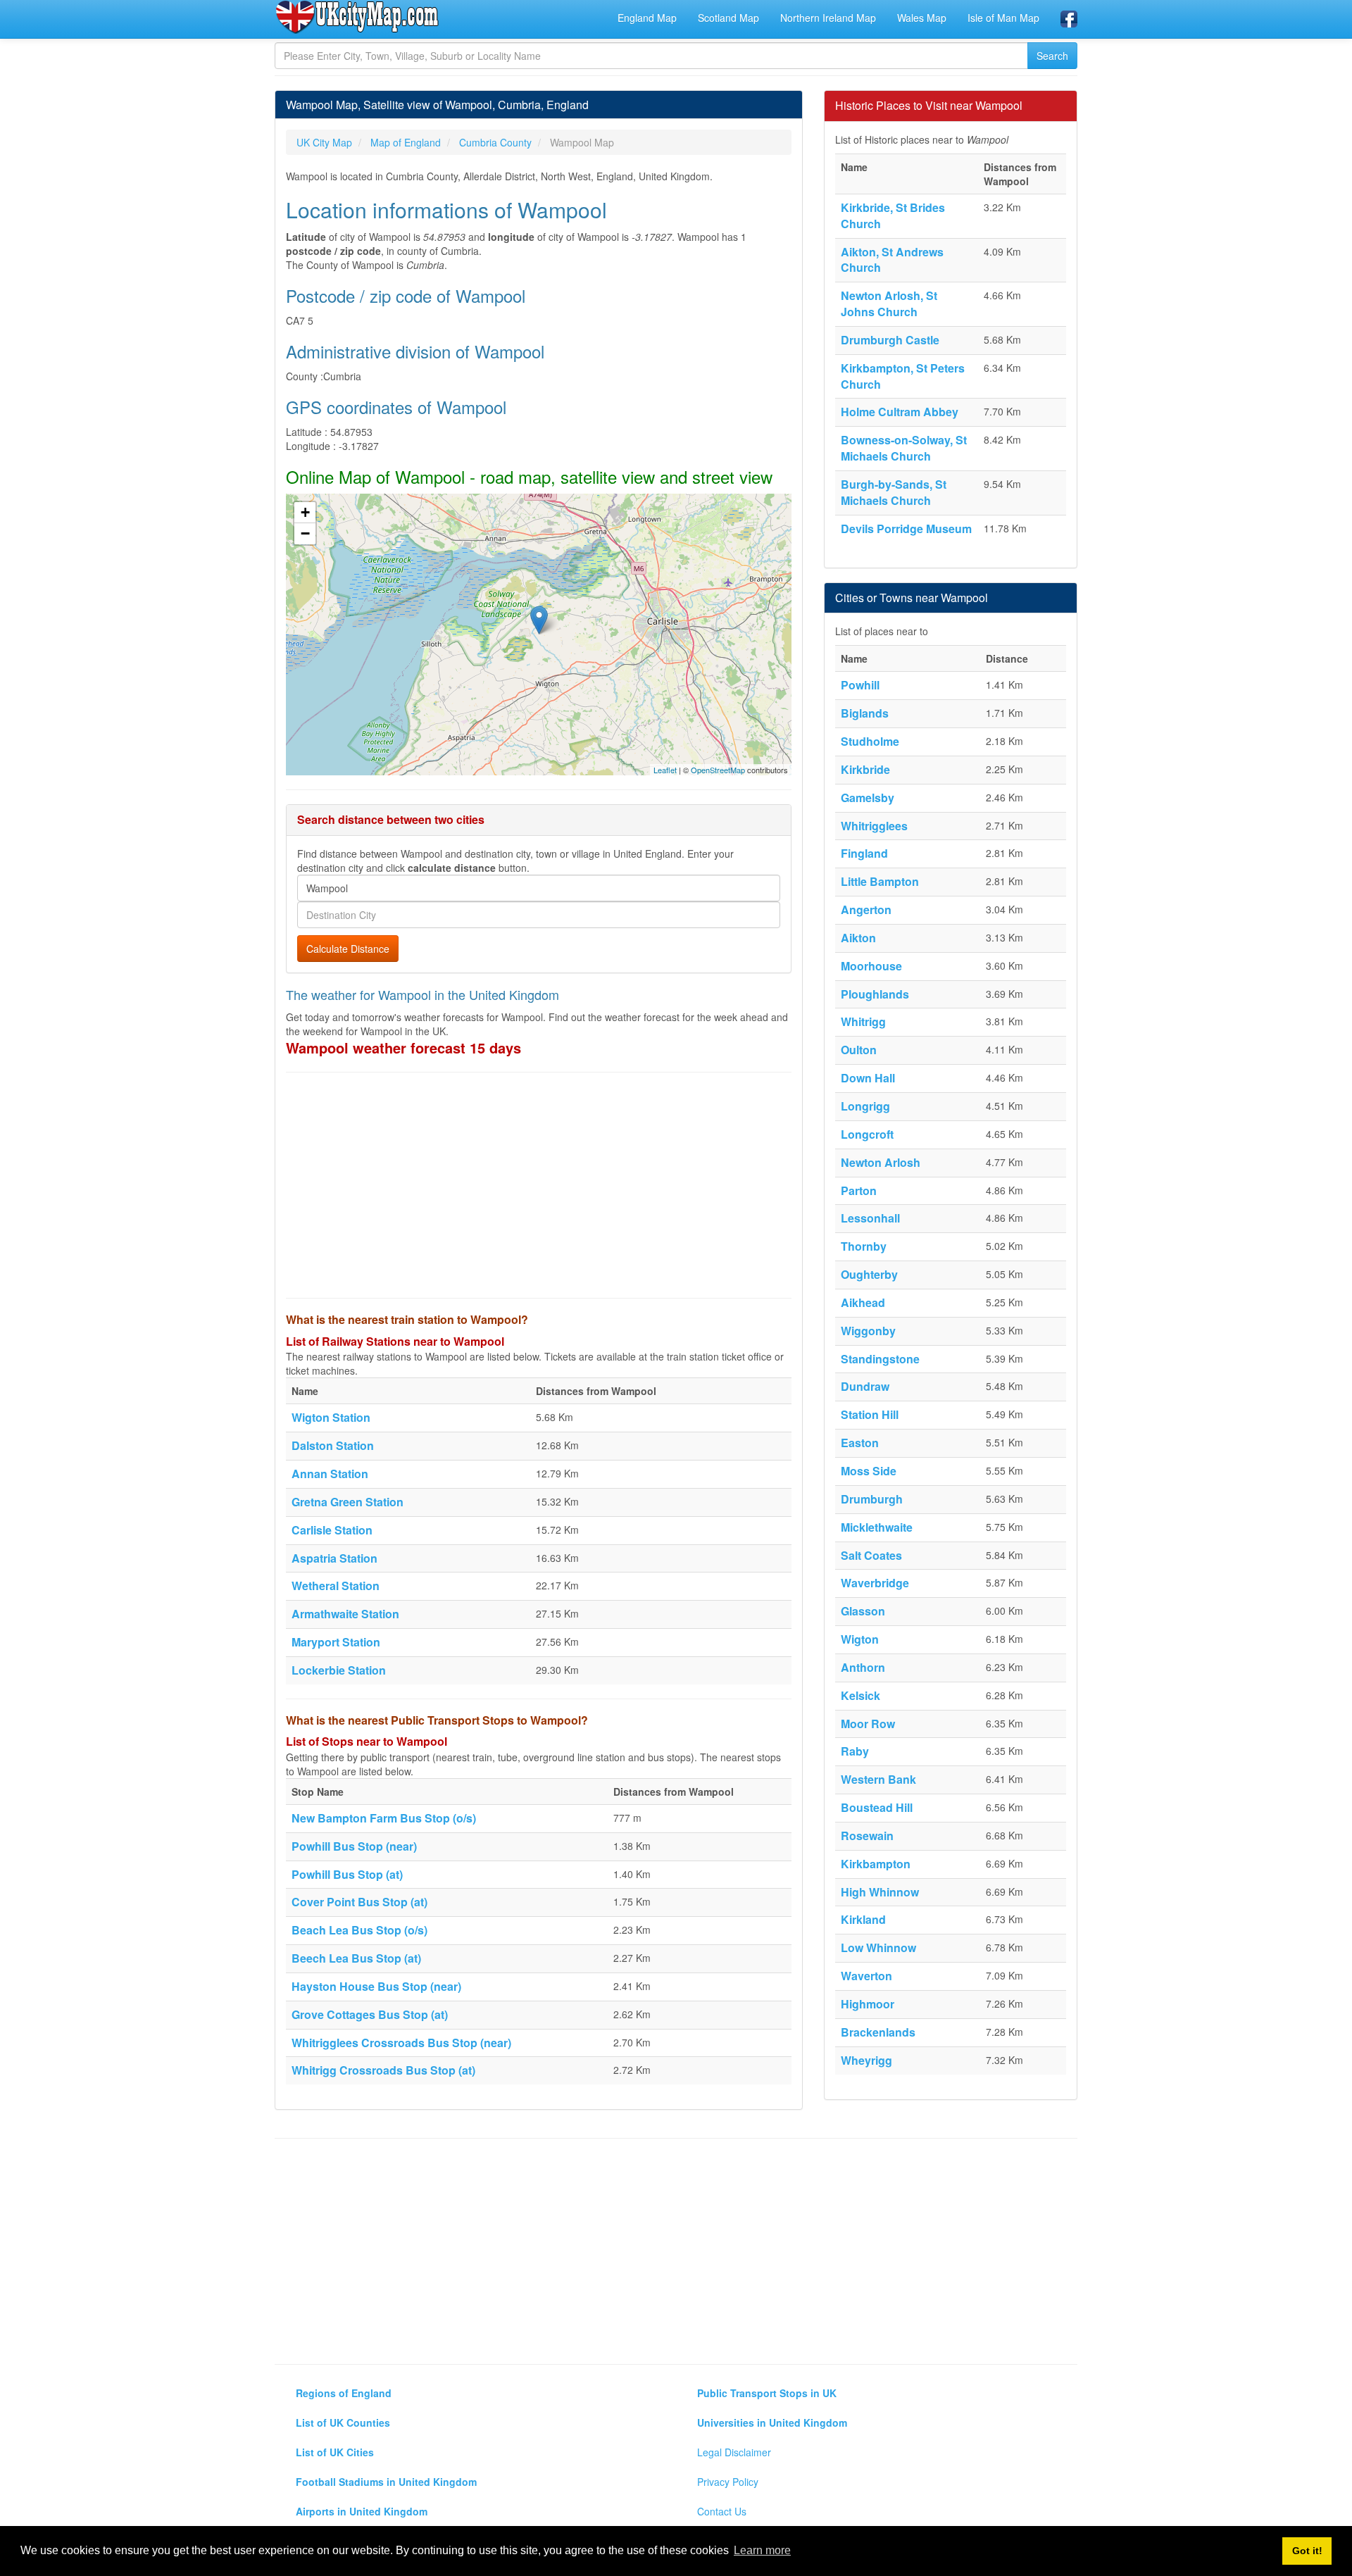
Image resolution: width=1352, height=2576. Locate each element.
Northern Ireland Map (828, 18)
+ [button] (305, 512)
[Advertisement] (539, 1185)
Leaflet (665, 770)
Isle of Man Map (1003, 18)
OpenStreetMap (718, 770)
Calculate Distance (348, 949)
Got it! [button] (1307, 2551)
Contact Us (722, 2511)
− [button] (305, 533)
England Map (647, 18)
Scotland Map (728, 18)
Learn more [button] (762, 2550)
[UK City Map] (357, 17)
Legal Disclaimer (734, 2452)
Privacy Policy (728, 2482)
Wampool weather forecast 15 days (403, 1048)
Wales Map (922, 18)
